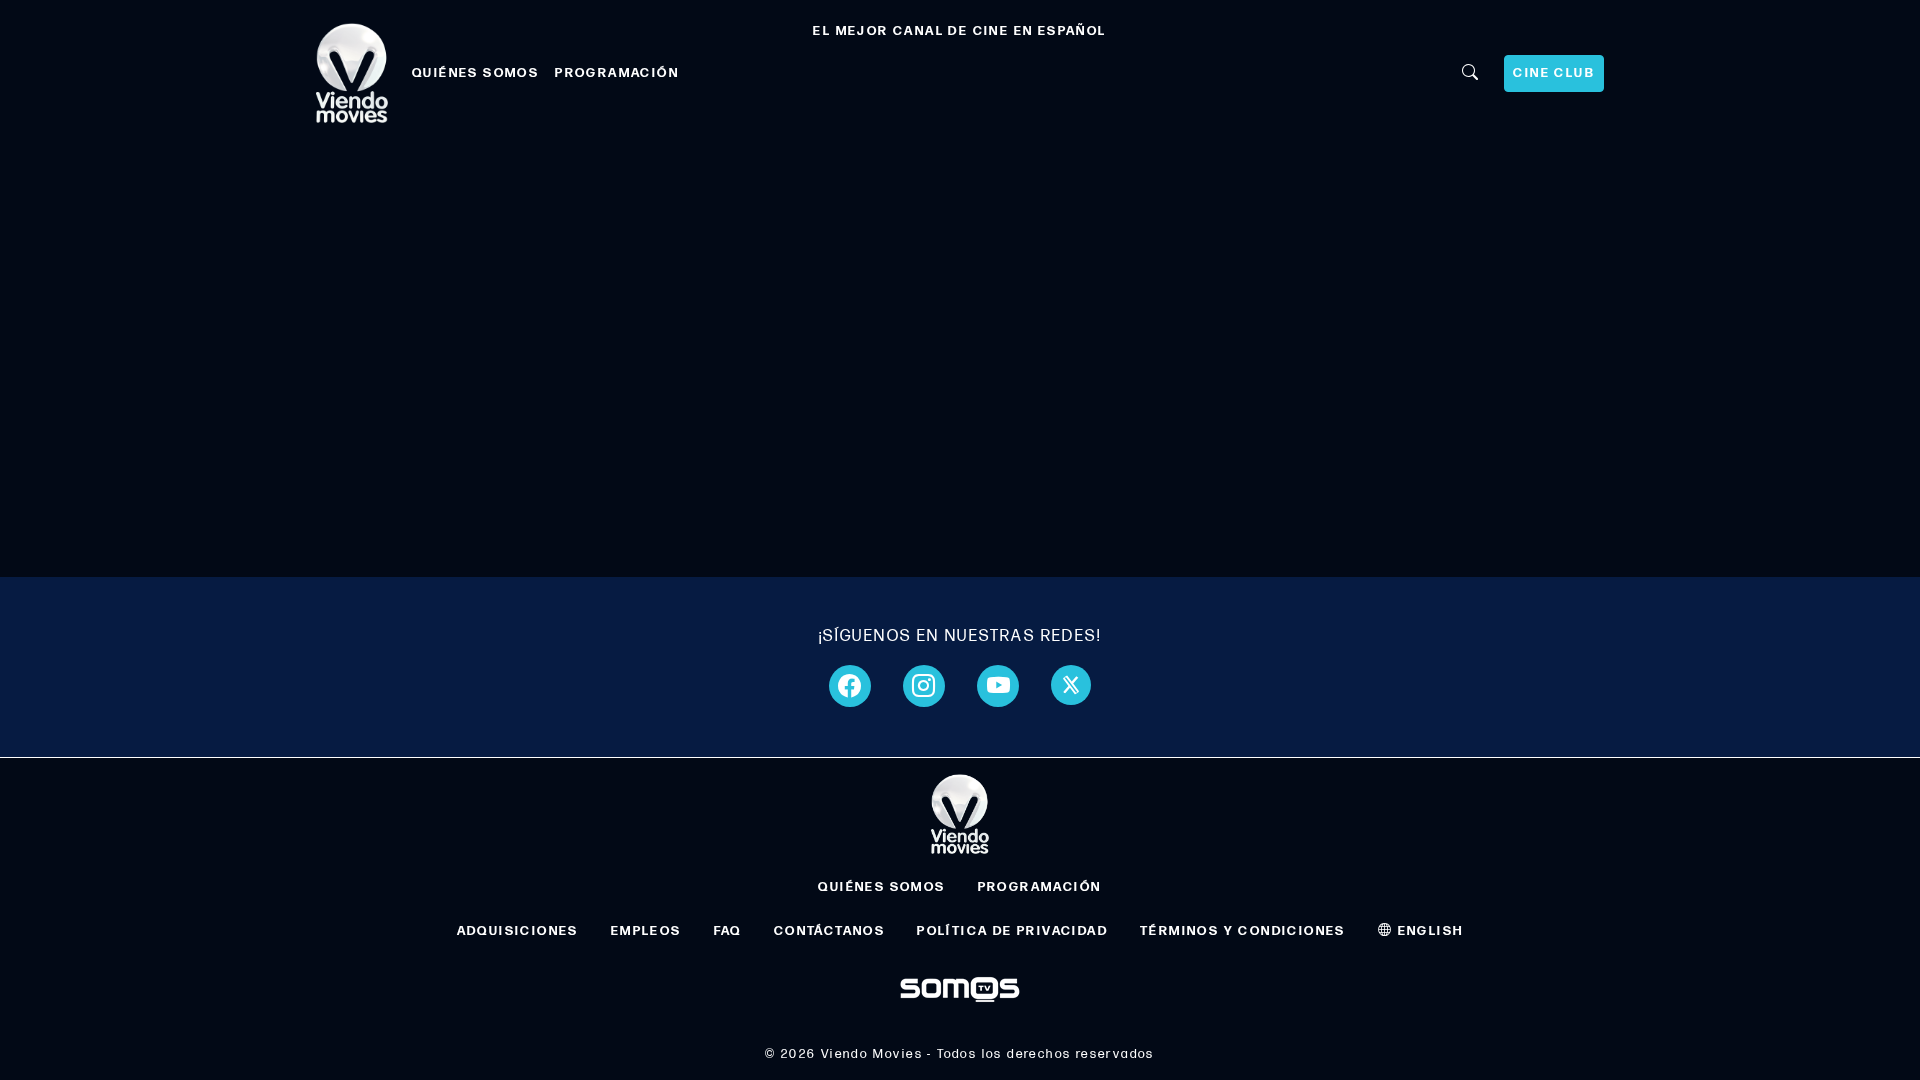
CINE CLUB (1554, 73)
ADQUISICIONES (518, 931)
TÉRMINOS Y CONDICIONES (1243, 931)
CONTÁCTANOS (829, 931)
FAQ (728, 931)
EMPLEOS (646, 931)
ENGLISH (1428, 931)
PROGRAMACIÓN (617, 73)
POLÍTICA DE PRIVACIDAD (1012, 931)
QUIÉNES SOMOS (475, 73)
